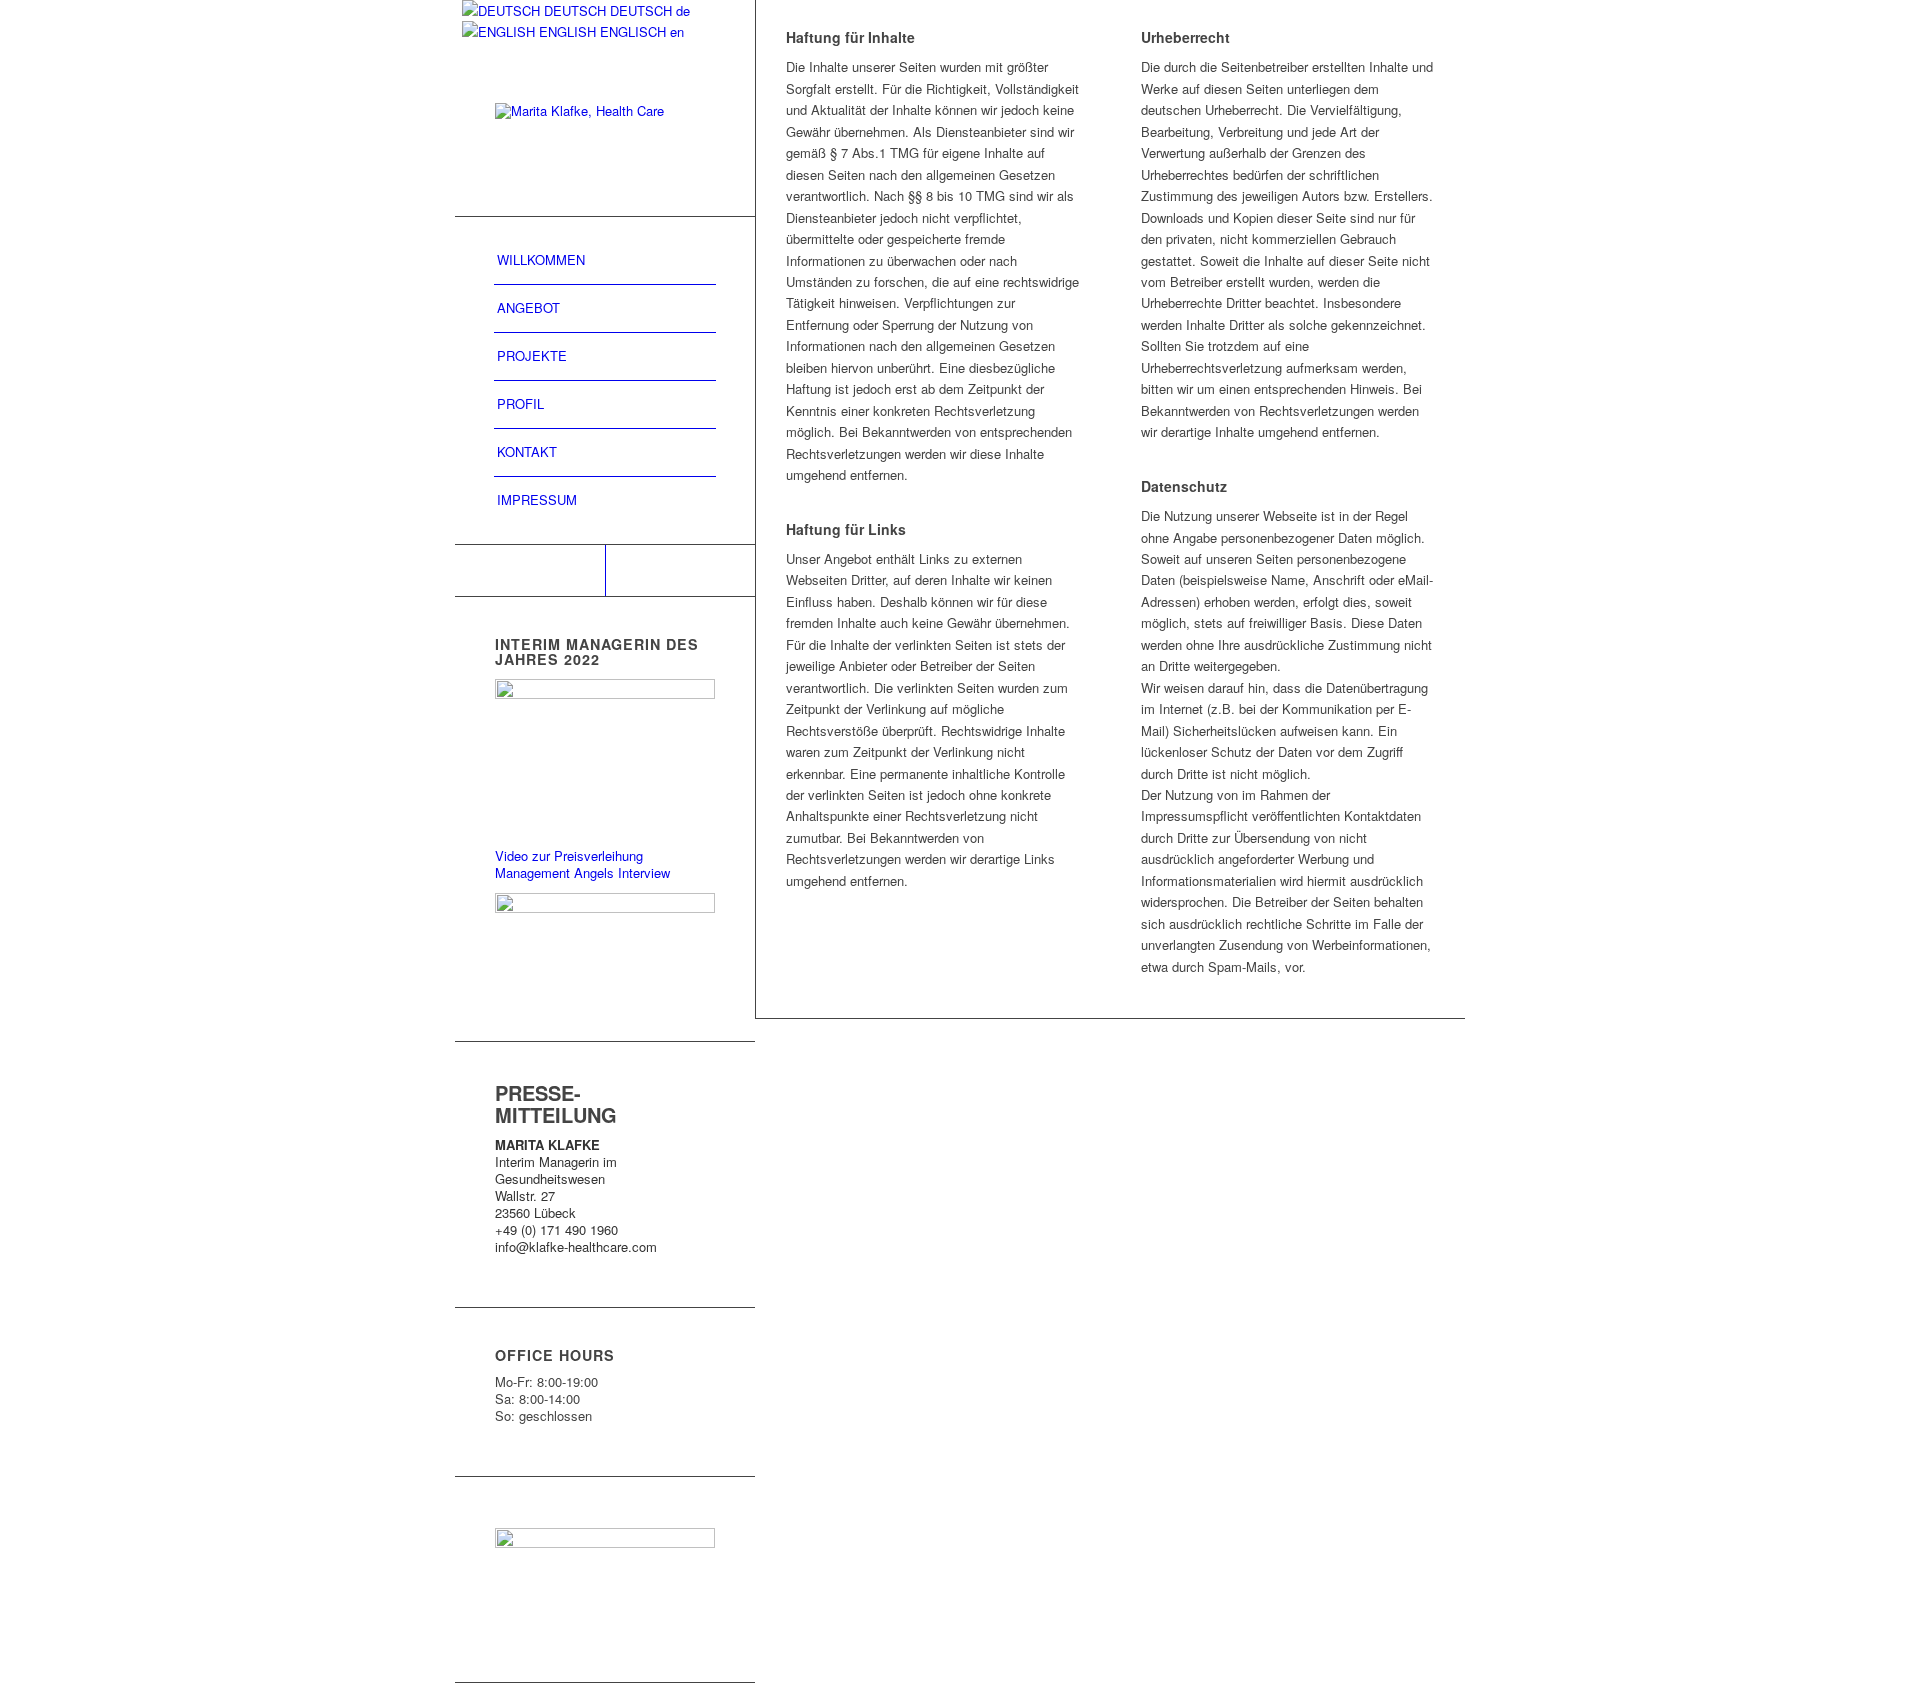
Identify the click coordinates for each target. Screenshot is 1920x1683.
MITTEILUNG (556, 1114)
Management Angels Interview (582, 872)
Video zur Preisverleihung (569, 855)
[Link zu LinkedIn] (530, 570)
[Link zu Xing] (680, 570)
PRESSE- (538, 1092)
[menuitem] (605, 261)
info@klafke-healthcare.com (576, 1246)
